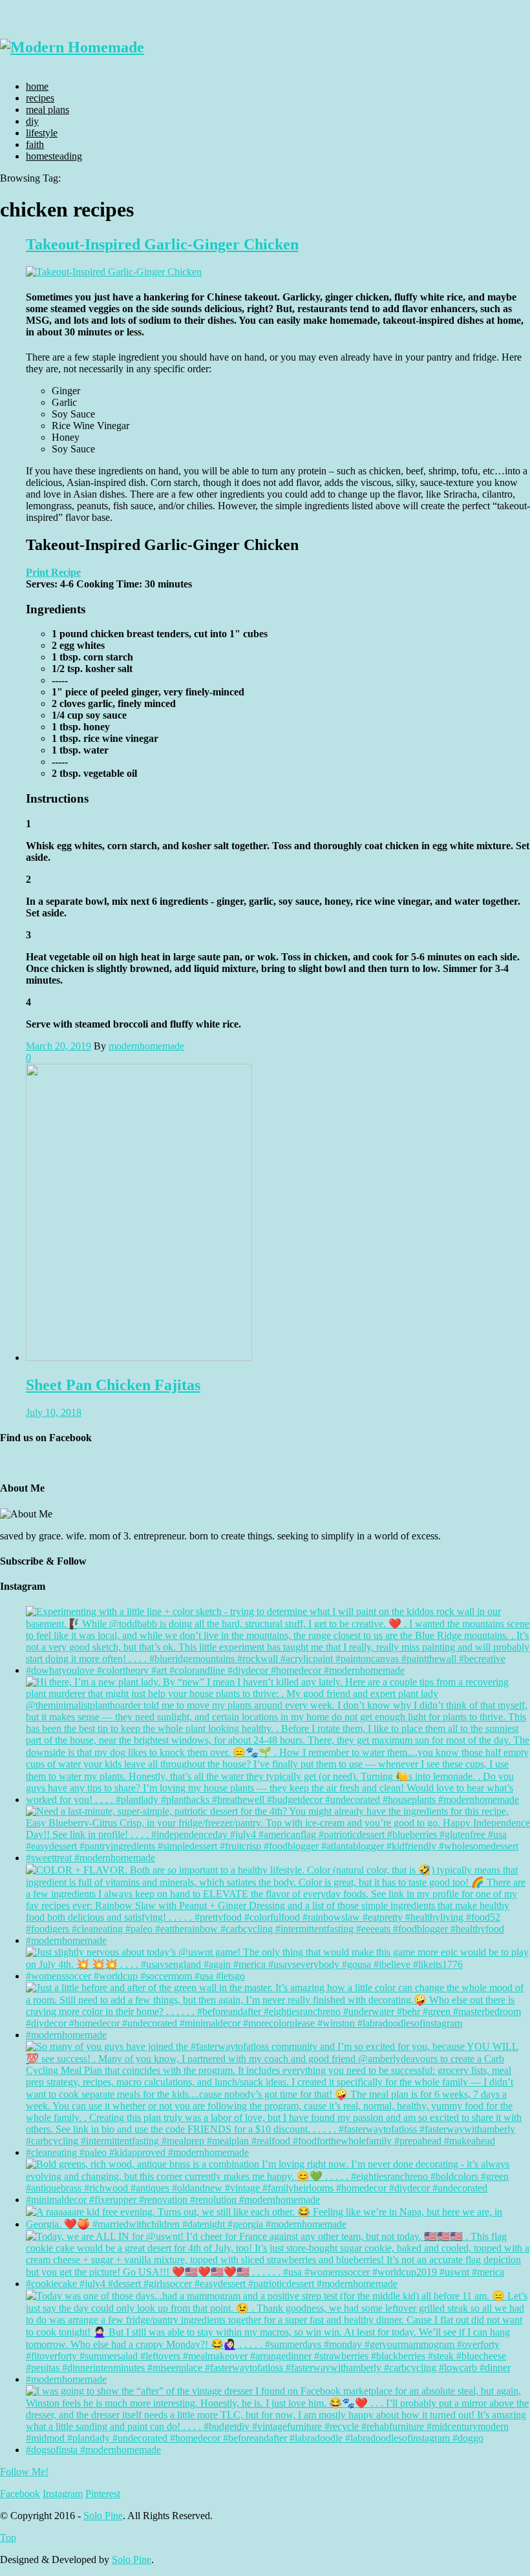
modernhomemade (146, 1046)
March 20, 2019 (58, 1046)
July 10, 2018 (54, 1412)
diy (32, 121)
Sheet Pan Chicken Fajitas (113, 1385)
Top (8, 2538)
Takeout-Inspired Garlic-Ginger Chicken (162, 244)
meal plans (48, 110)
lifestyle (42, 133)
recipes (40, 98)
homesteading (54, 156)
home (37, 86)
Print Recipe (53, 572)
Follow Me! (24, 2472)
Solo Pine (103, 2516)
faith (35, 144)
